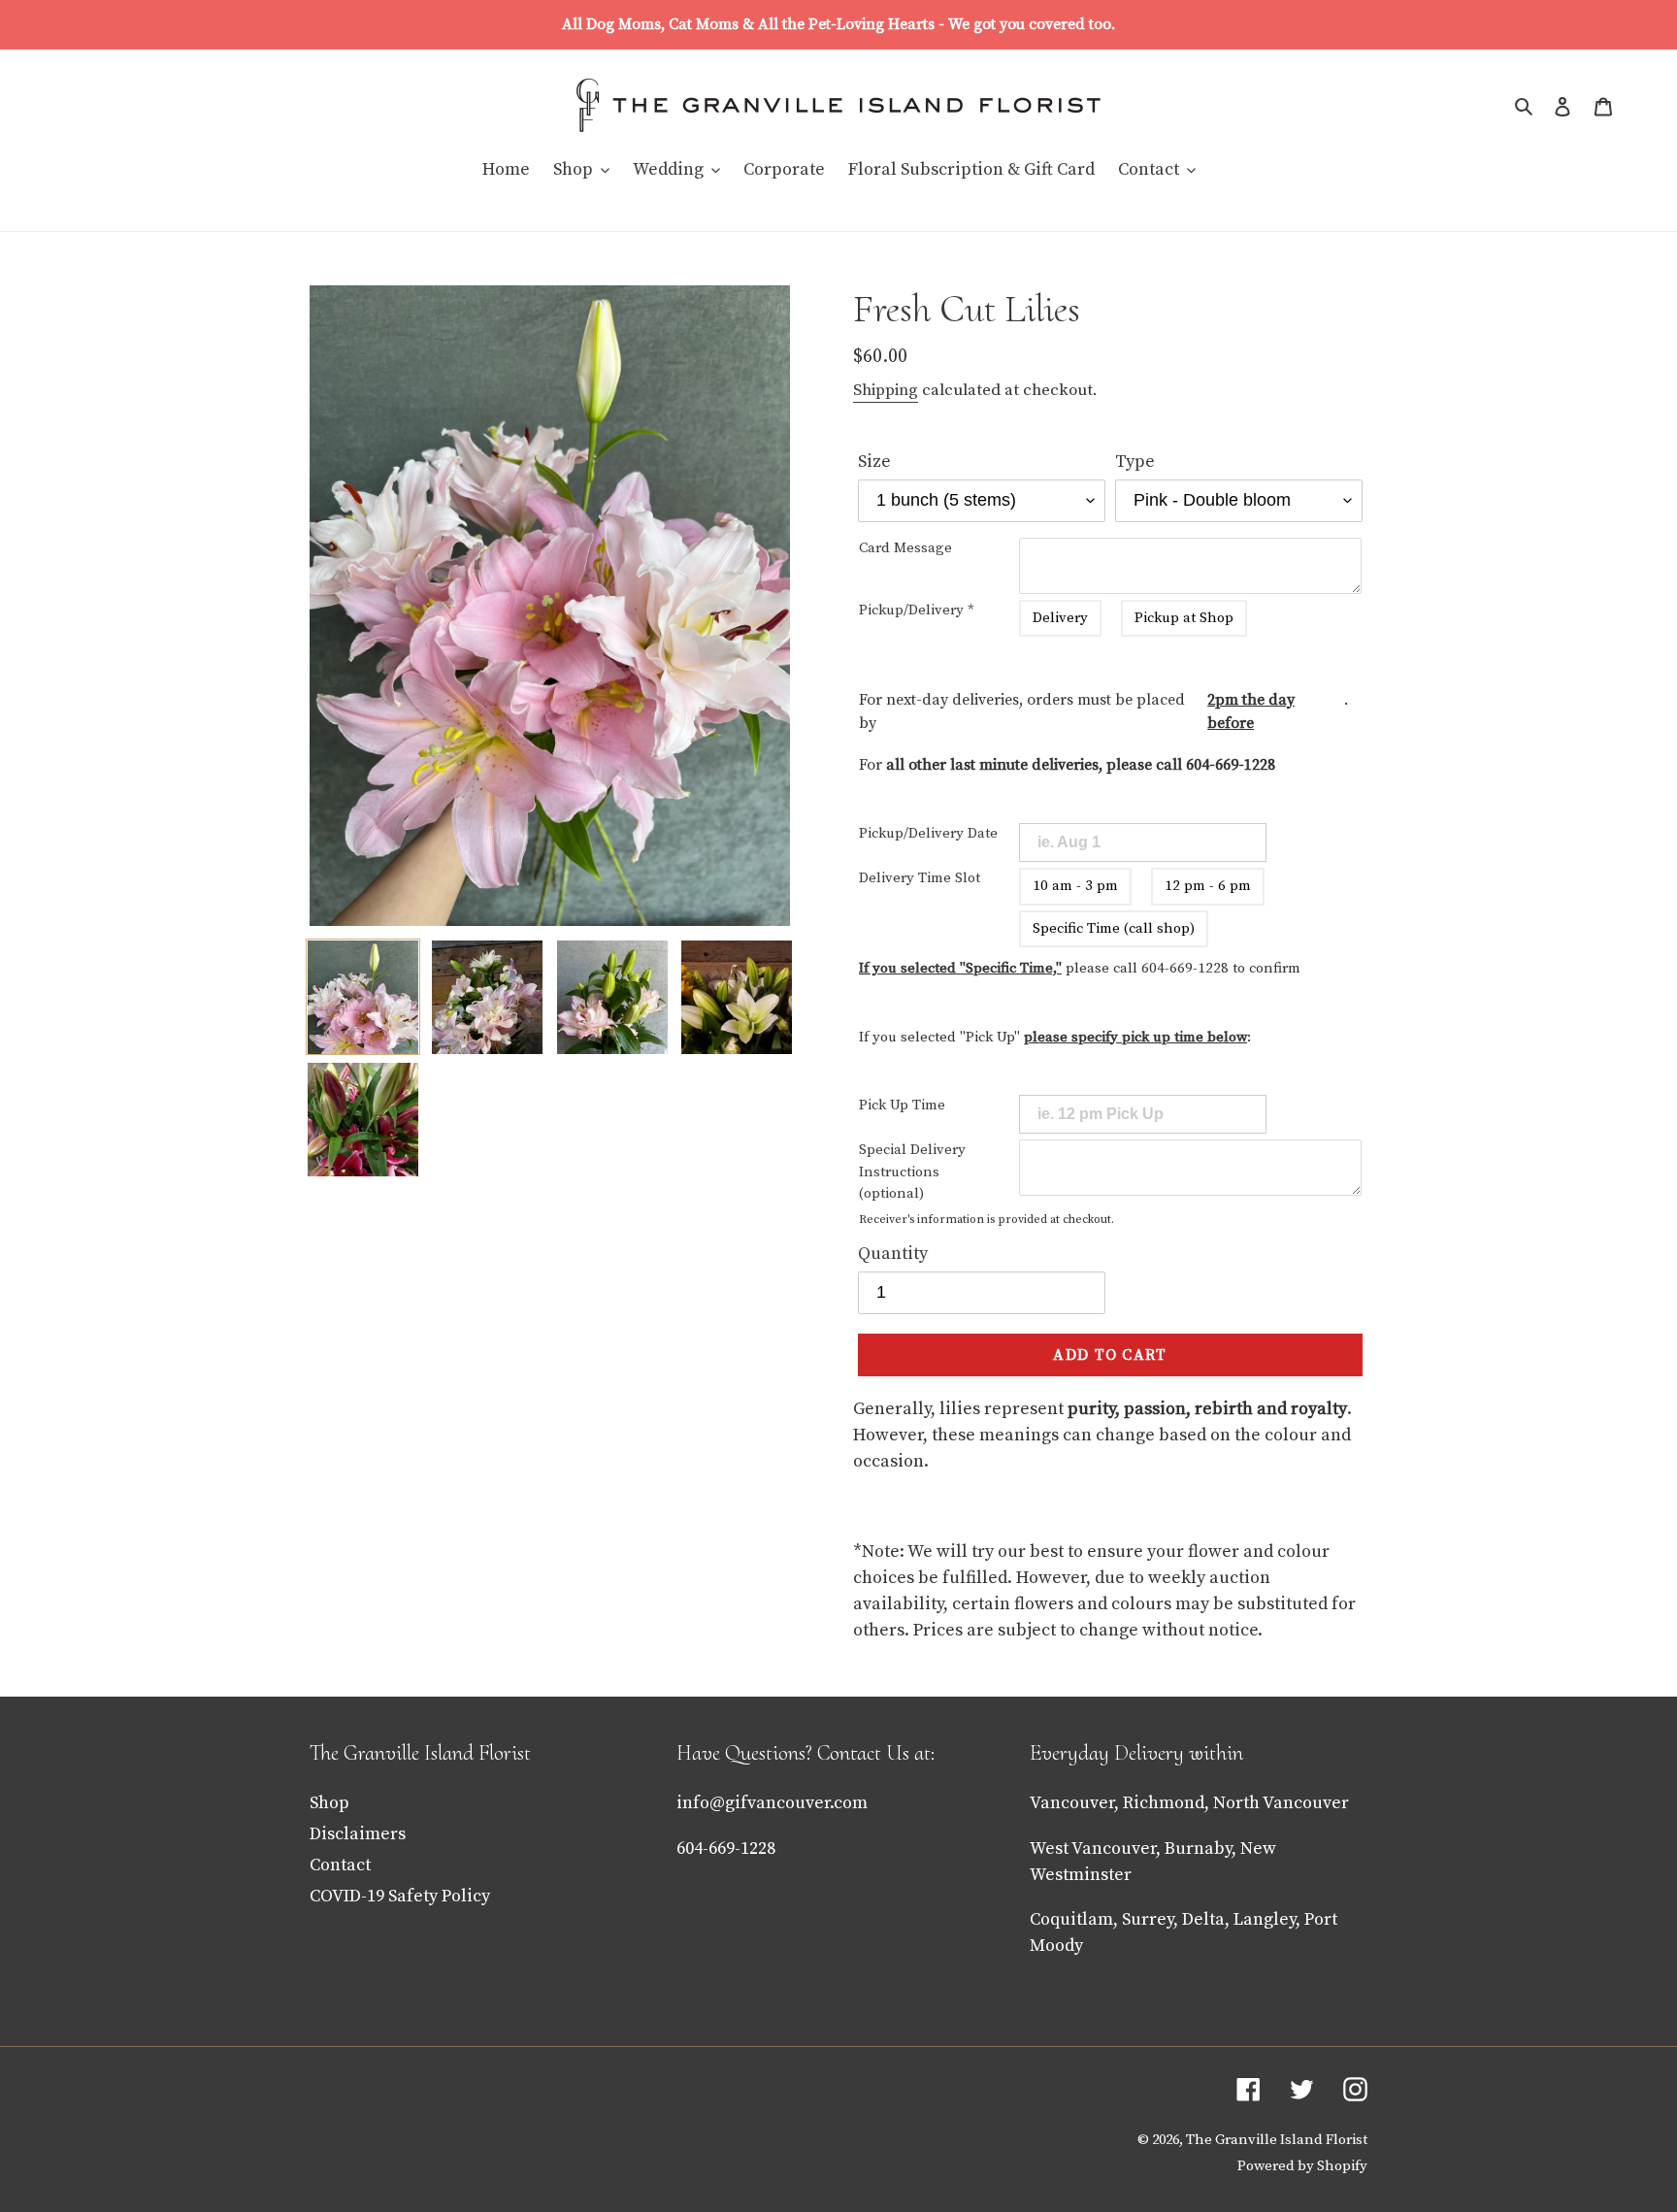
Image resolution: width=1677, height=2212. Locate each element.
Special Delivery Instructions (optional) (912, 1172)
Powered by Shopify (1302, 2166)
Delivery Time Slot (920, 878)
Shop (329, 1803)
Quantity (893, 1254)
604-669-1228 (1231, 765)
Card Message (905, 548)
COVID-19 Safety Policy (400, 1896)
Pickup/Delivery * (917, 610)
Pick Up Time (902, 1105)
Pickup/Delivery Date (928, 833)
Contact (340, 1865)
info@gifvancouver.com (772, 1803)
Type (1135, 462)
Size (874, 462)
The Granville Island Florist (1277, 2140)
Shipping (886, 390)
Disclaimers (358, 1834)
